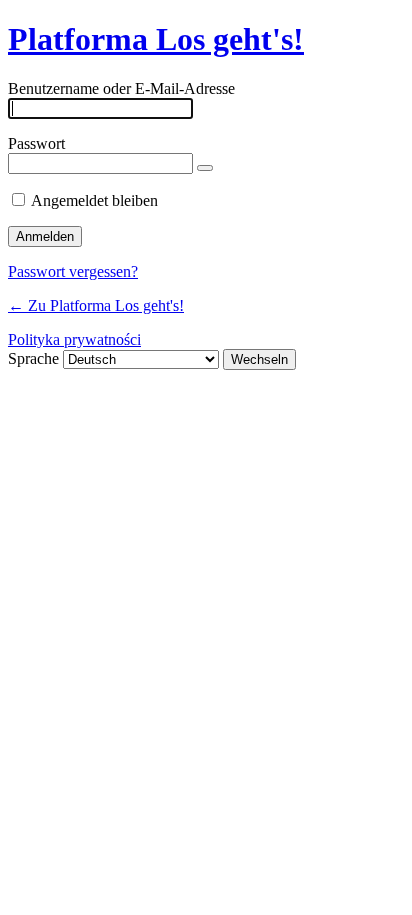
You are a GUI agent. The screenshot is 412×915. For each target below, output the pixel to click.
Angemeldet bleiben (94, 200)
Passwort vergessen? (73, 271)
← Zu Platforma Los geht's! (96, 305)
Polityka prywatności (74, 339)
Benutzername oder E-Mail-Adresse (121, 88)
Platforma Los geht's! (156, 39)
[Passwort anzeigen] (205, 168)
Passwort (36, 143)
